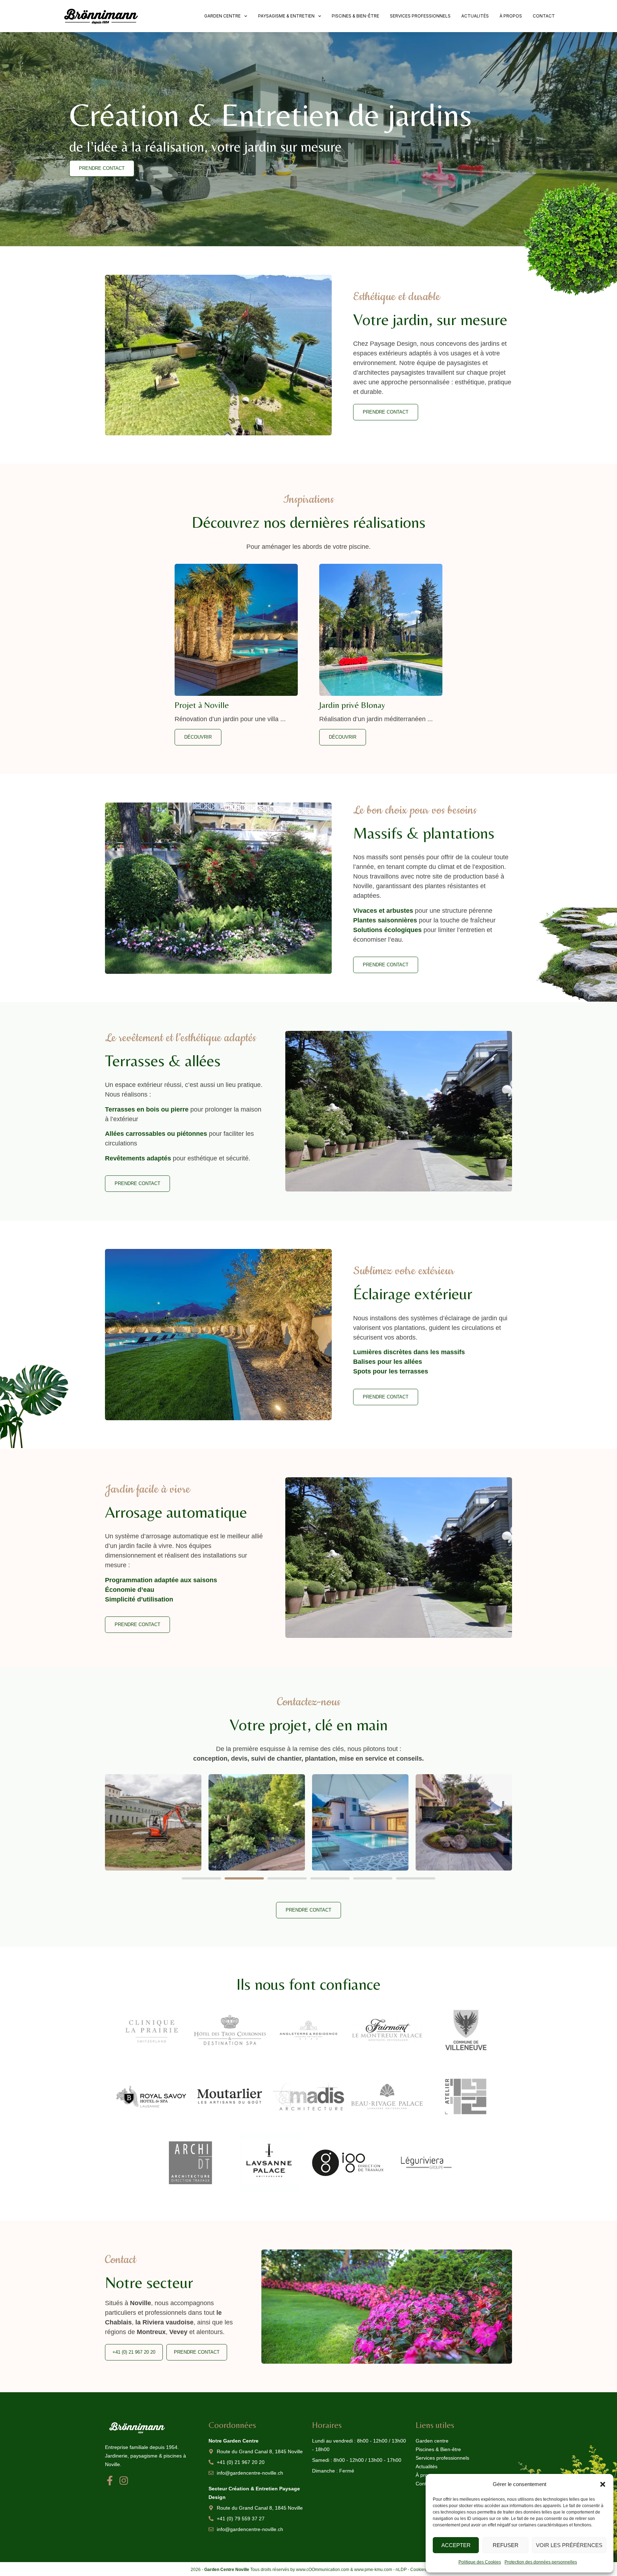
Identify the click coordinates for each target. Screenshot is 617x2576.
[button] (603, 2484)
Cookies (418, 2570)
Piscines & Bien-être (355, 16)
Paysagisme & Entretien (286, 16)
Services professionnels (420, 16)
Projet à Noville (202, 705)
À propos (511, 16)
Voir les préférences (569, 2545)
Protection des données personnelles (541, 2562)
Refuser (506, 2545)
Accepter (456, 2545)
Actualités (475, 16)
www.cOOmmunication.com (323, 2570)
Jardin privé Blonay (352, 705)
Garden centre (222, 16)
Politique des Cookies (480, 2562)
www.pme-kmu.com (373, 2570)
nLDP (401, 2570)
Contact (544, 16)
